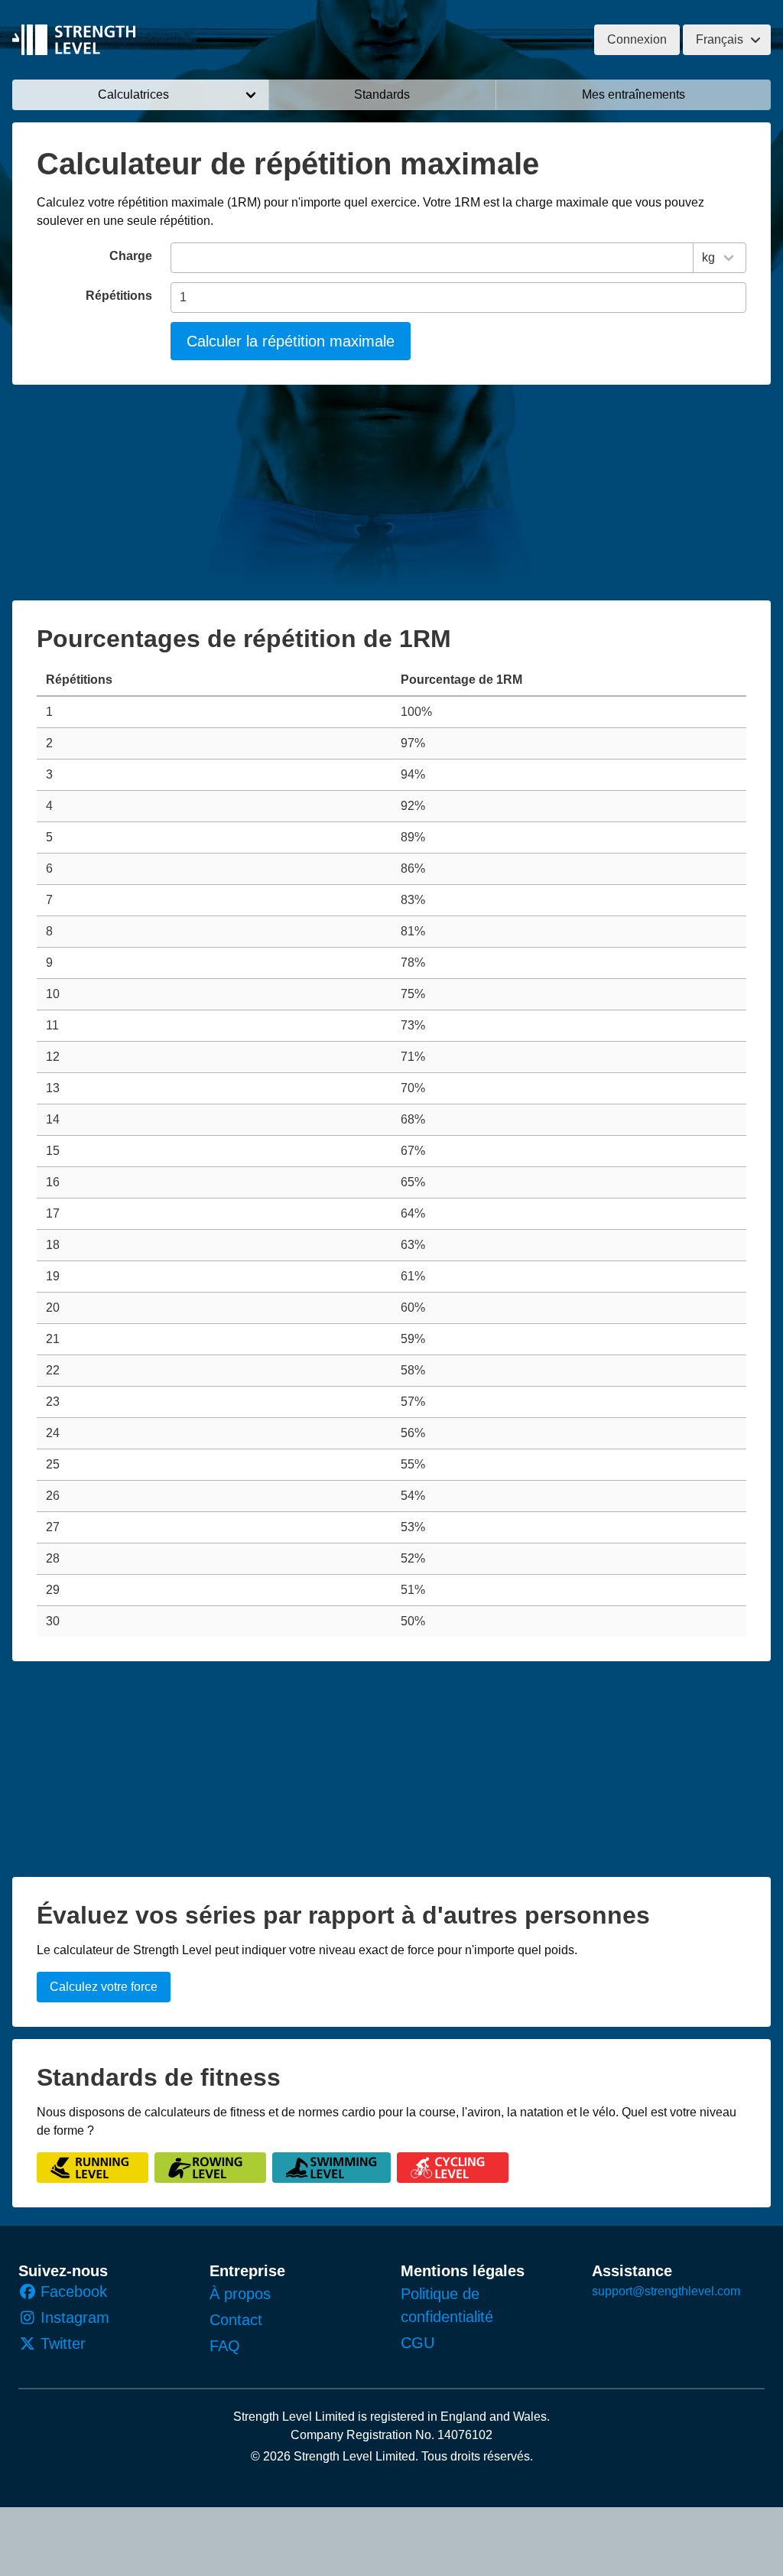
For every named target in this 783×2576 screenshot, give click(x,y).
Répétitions (119, 296)
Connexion (637, 39)
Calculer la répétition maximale (291, 341)
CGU (417, 2343)
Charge (131, 256)
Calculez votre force (104, 1987)
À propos (240, 2294)
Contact (236, 2320)
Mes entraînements (634, 94)
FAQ (225, 2346)
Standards (382, 94)
